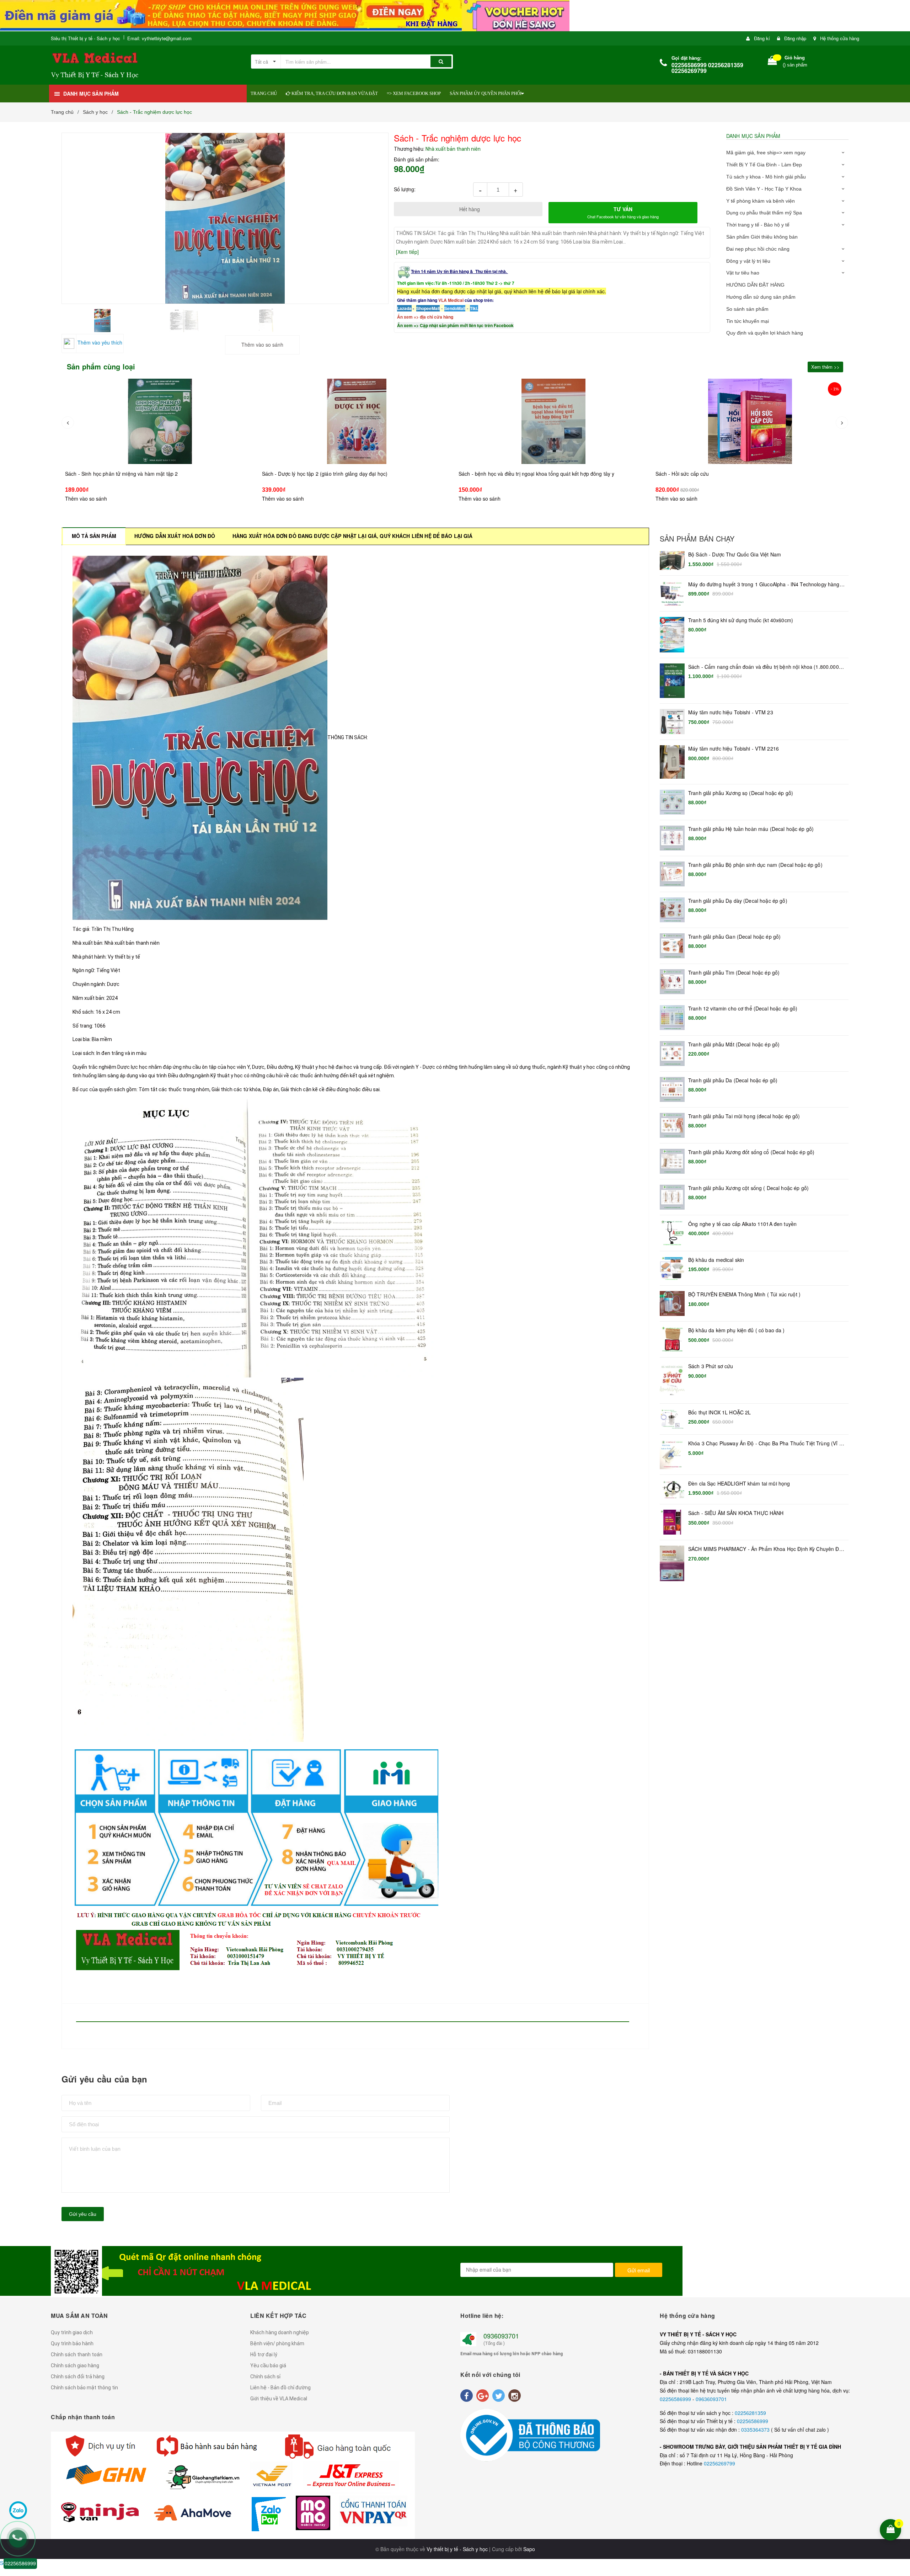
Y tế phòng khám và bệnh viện (761, 201)
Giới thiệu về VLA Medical (279, 2399)
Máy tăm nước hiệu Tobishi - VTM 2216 (734, 749)
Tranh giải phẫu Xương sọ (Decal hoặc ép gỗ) (741, 793)
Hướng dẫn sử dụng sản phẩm (761, 297)
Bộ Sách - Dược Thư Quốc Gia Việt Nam (735, 554)
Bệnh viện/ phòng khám (277, 2343)
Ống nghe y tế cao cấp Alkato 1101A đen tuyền (742, 1224)
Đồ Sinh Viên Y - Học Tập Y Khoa (764, 189)
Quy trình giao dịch (72, 2332)
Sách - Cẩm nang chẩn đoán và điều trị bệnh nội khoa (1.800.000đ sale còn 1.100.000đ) (765, 667)
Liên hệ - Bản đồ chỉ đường (280, 2388)
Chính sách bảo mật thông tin (84, 2388)
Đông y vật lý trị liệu (748, 261)
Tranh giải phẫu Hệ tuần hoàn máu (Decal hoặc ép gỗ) (751, 829)
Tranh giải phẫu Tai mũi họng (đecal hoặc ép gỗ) (744, 1116)
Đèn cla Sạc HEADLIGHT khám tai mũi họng (739, 1484)
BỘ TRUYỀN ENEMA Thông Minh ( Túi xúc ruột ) (744, 1294)
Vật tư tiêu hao (743, 273)
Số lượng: (405, 189)
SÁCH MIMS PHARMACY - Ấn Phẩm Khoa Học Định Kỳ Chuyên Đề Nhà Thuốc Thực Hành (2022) (765, 1549)
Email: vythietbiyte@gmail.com (159, 38)
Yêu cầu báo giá (268, 2366)
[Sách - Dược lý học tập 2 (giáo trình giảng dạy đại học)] (160, 421)
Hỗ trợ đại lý (264, 2354)
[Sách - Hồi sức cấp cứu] (554, 421)
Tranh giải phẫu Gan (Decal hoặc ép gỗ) (734, 937)
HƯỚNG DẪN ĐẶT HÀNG (755, 285)
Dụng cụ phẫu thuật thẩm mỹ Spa (764, 213)
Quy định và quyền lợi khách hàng (765, 333)
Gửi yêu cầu (83, 2214)
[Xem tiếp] (407, 252)
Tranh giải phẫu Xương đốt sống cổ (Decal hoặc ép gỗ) (751, 1152)
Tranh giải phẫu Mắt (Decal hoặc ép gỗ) (734, 1044)
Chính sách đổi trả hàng (78, 2377)
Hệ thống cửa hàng (840, 38)
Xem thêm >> (825, 367)
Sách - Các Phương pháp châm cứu (697, 488)
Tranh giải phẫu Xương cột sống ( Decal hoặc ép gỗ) (748, 1188)
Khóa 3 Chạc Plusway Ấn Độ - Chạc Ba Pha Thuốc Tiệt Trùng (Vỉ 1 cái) (765, 1444)
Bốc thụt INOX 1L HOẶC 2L (719, 1412)
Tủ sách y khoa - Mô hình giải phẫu (766, 177)
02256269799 (719, 2463)
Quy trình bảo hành (72, 2343)
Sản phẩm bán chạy (697, 539)
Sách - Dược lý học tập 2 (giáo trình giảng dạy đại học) (128, 474)
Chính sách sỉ (265, 2377)
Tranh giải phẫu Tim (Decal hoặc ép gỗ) (734, 973)
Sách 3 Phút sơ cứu (711, 1366)
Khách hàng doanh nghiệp (280, 2332)
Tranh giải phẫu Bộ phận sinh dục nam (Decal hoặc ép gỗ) (755, 865)
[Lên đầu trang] (900, 2484)
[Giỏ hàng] (772, 62)
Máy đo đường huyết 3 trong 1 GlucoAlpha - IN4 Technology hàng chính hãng (764, 585)
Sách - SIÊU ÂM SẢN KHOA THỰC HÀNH (736, 1513)
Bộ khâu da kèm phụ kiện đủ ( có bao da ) (737, 1330)
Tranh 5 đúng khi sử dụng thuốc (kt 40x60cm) (741, 620)
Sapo (529, 2549)
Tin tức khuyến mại (748, 321)
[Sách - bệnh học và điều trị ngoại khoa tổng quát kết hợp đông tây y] (357, 421)
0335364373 (756, 2430)
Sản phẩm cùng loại (101, 367)
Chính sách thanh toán (77, 2354)
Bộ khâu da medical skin (716, 1260)
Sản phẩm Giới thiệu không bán (762, 237)
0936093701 (501, 2336)
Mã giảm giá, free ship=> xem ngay (766, 153)
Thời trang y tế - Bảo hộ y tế (758, 225)
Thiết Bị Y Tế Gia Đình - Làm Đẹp (764, 165)
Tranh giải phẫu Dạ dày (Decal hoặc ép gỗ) (738, 901)
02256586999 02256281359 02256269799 (707, 68)
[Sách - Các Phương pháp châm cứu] (750, 428)
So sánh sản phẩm (747, 309)
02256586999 (676, 2399)
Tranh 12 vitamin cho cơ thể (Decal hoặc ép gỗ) (743, 1009)
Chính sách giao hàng (75, 2366)
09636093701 (711, 2399)
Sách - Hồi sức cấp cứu (486, 474)
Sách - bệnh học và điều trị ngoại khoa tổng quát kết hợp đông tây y (340, 474)
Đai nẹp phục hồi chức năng (758, 249)
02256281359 (750, 2413)
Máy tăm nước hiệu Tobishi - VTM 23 (731, 712)
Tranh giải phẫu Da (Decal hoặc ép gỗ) (733, 1080)
